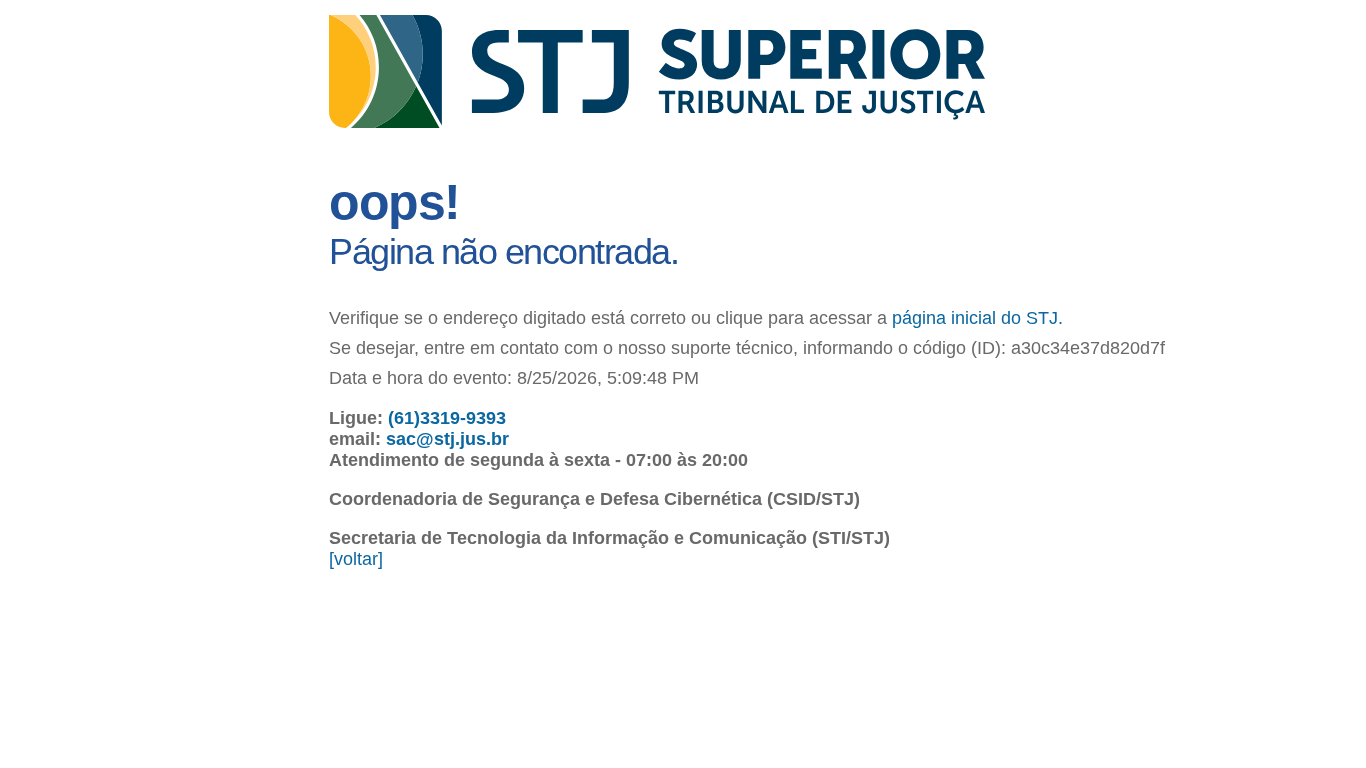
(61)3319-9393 (447, 418)
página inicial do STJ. (977, 318)
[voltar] (356, 559)
